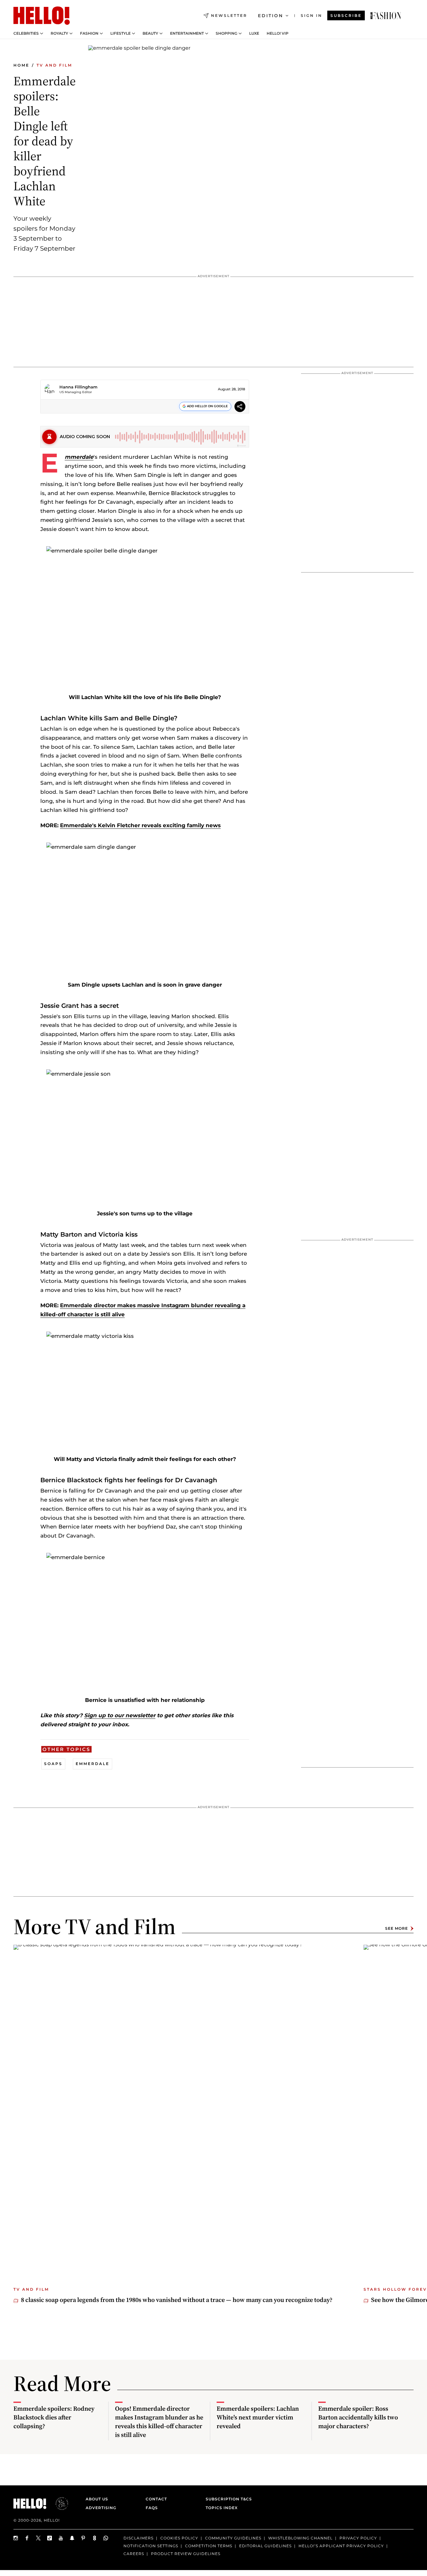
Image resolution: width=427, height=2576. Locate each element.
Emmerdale (79, 457)
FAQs (152, 2508)
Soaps (53, 1764)
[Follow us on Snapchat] (72, 2538)
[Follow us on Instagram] (16, 2538)
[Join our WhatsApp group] (106, 2538)
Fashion (89, 33)
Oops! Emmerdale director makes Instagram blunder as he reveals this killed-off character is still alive (159, 2422)
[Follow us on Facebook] (27, 2538)
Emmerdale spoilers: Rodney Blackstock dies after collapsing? (54, 2417)
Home (21, 65)
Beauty (150, 33)
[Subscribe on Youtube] (61, 2538)
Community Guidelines (233, 2538)
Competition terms (209, 2546)
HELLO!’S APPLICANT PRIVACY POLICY (341, 2546)
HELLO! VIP (278, 33)
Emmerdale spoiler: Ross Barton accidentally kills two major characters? (358, 2417)
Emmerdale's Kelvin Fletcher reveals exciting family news (140, 825)
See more (397, 1928)
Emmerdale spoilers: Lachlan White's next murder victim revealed (258, 2417)
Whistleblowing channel (300, 2538)
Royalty (59, 33)
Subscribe (346, 15)
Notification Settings (151, 2546)
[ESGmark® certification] (58, 2503)
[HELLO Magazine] (42, 16)
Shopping (226, 33)
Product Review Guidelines (186, 2554)
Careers (134, 2554)
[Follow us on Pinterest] (83, 2538)
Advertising (101, 2508)
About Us (97, 2499)
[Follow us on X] (38, 2538)
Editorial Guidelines (265, 2546)
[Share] (240, 407)
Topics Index (222, 2508)
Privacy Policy (358, 2538)
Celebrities (26, 33)
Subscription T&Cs (227, 2499)
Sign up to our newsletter (120, 1715)
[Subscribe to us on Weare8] (95, 2538)
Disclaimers (138, 2538)
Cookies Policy (179, 2538)
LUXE (254, 33)
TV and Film (54, 65)
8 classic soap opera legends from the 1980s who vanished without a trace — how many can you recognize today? (177, 2300)
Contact (156, 2499)
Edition (271, 16)
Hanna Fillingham (78, 387)
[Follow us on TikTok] (50, 2538)
